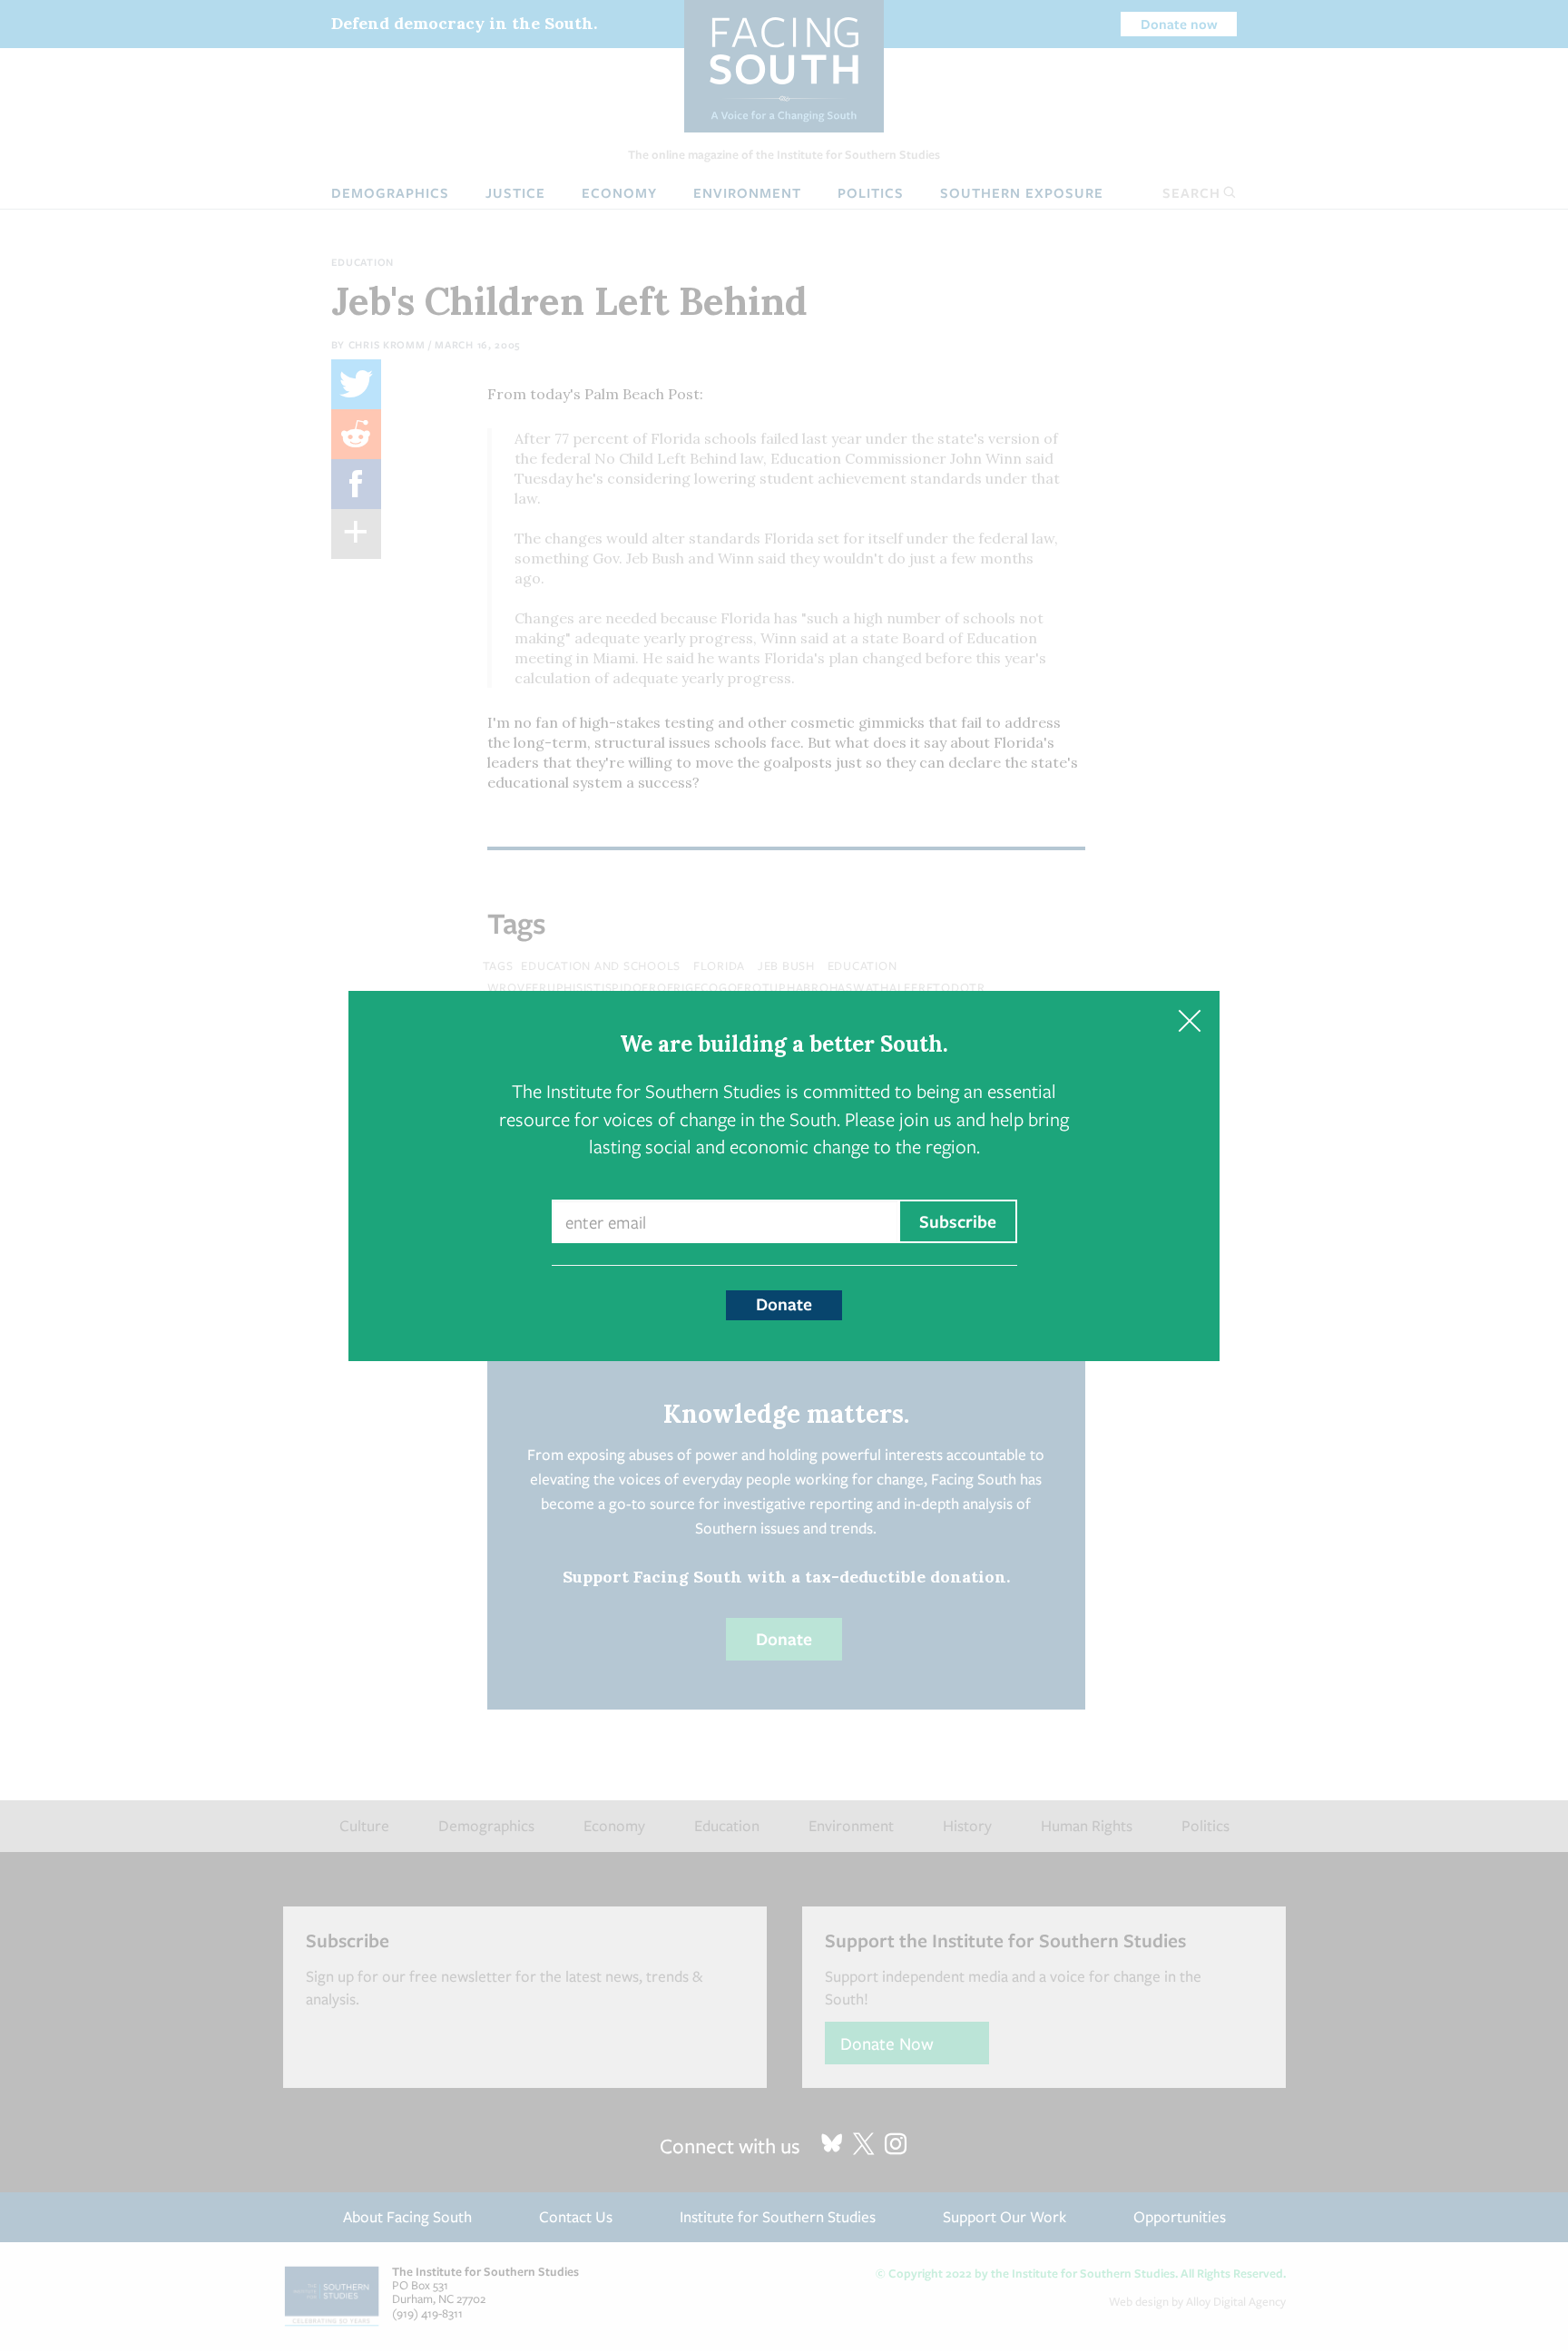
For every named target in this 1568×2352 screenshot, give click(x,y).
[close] (1189, 1021)
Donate (784, 1304)
